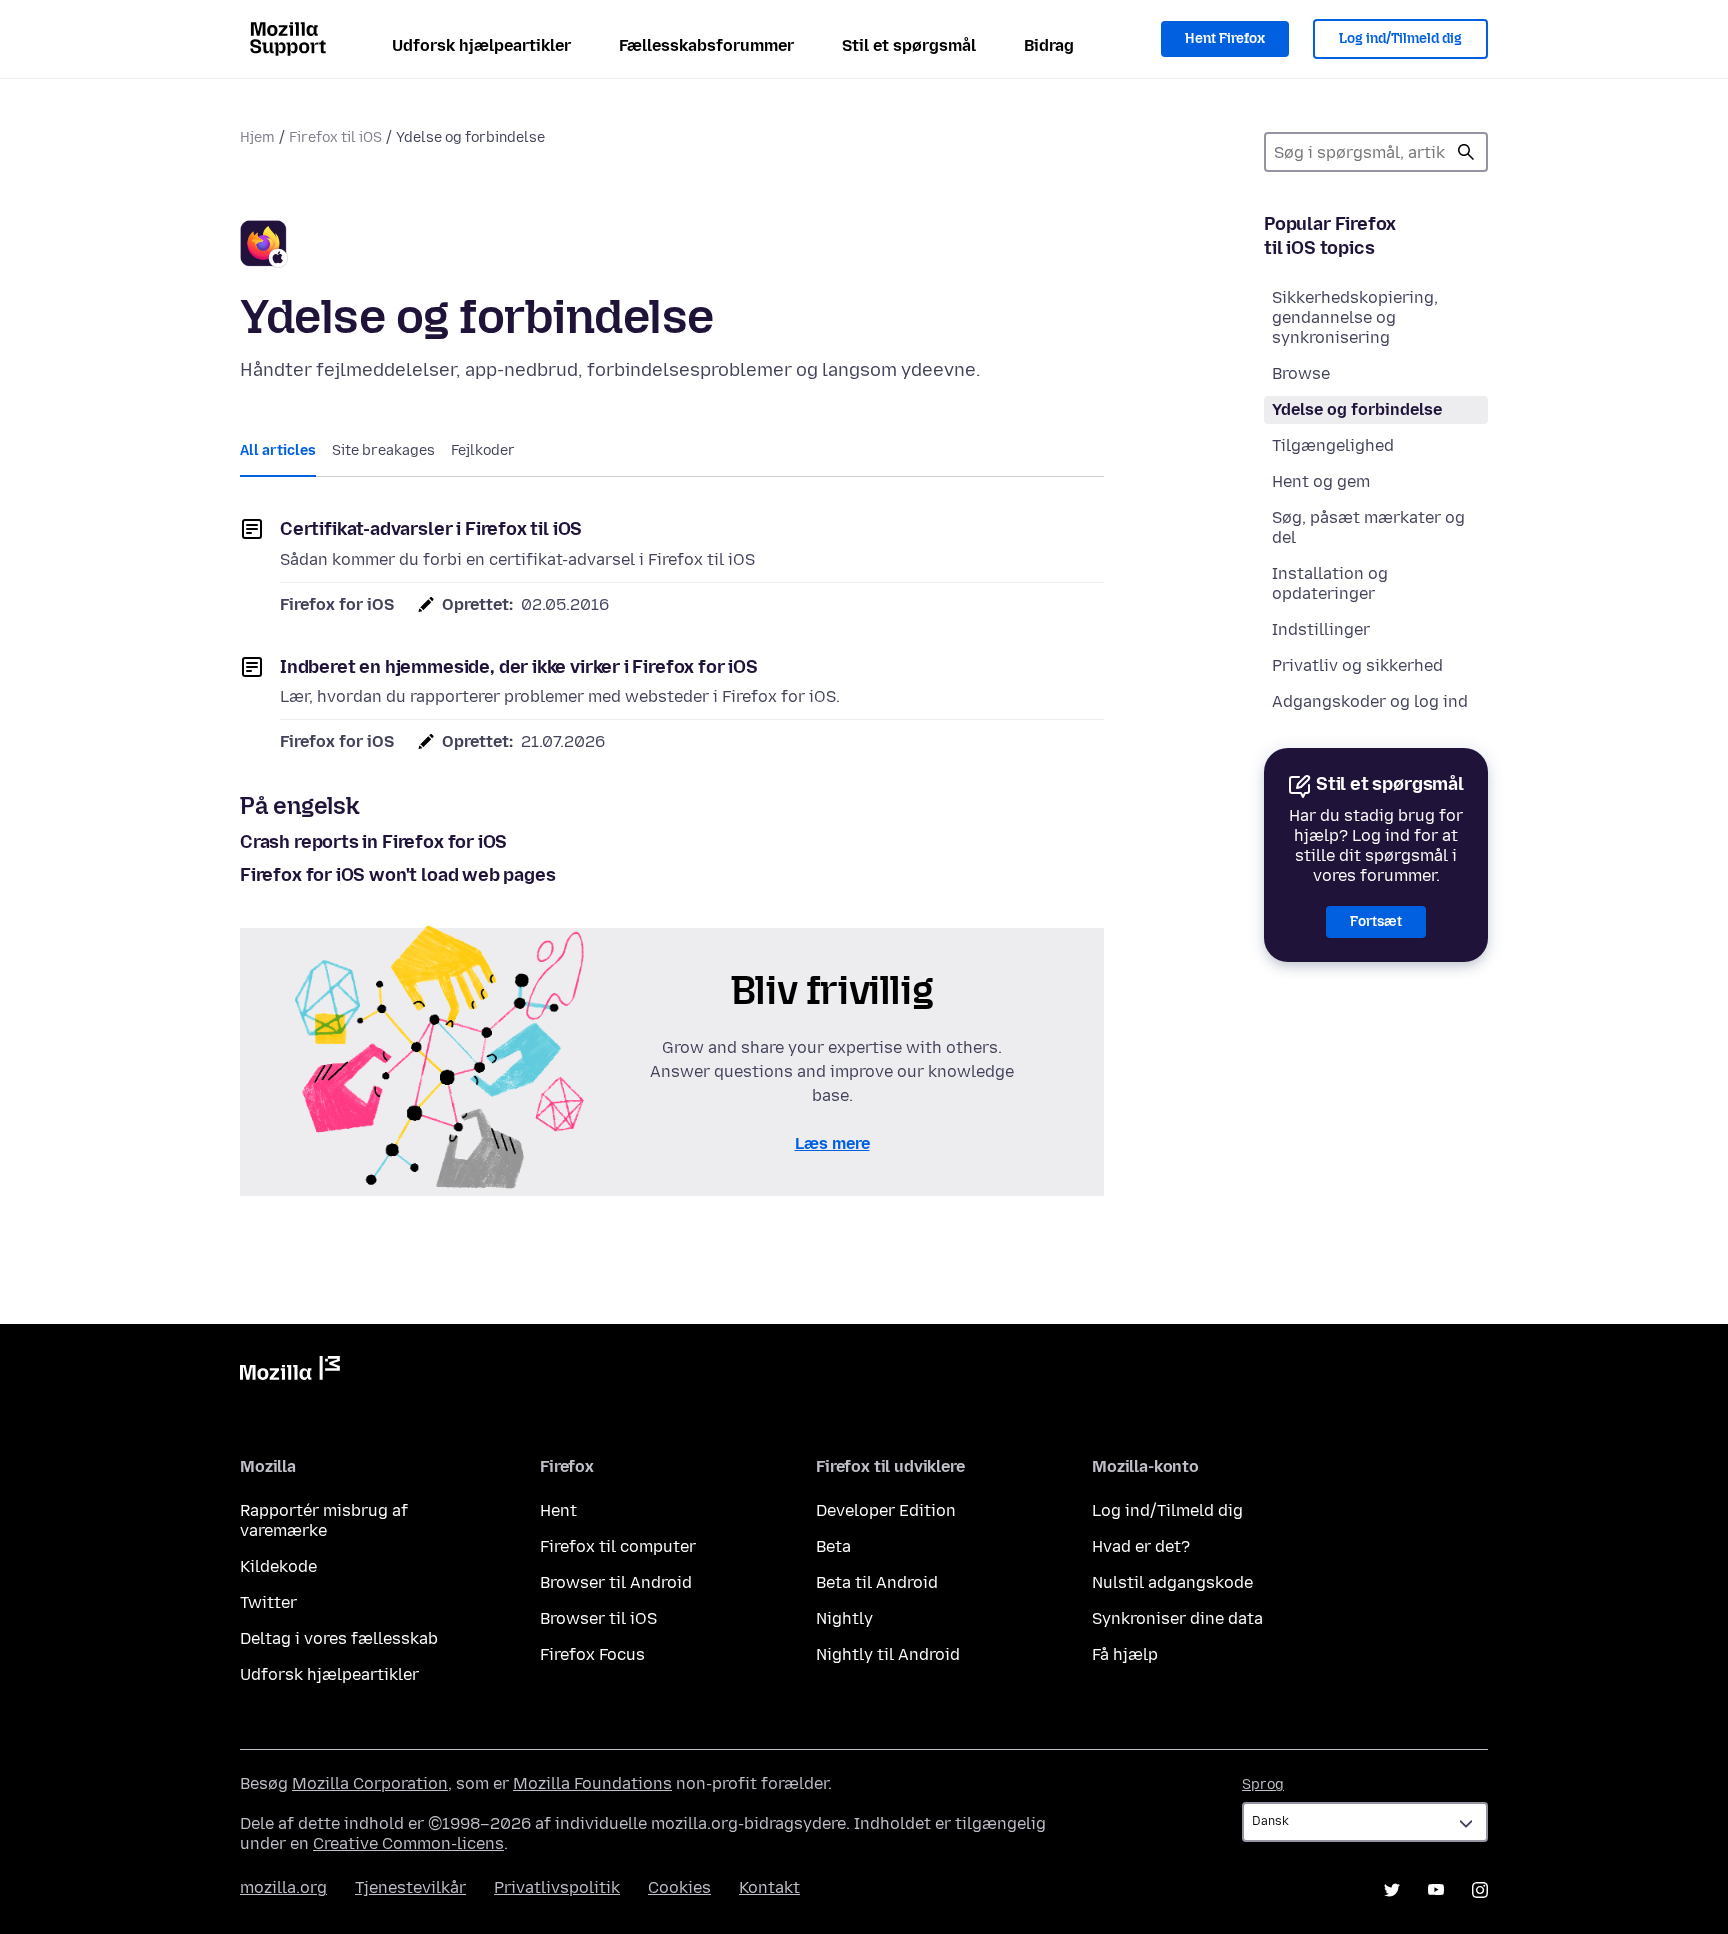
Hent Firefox (1225, 38)
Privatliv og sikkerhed (1357, 665)
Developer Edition (886, 1510)
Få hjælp (1125, 1654)
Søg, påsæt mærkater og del (1368, 527)
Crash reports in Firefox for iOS (373, 842)
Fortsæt (1376, 921)
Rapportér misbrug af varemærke (324, 1520)
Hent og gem (1321, 481)
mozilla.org (283, 1887)
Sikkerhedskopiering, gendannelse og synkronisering (1355, 317)
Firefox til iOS (335, 137)
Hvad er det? (1141, 1546)
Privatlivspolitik (557, 1887)
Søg (1466, 152)
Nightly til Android (888, 1654)
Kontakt (769, 1887)
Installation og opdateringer (1330, 583)
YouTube (1436, 1890)
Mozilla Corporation (370, 1783)
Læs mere (832, 1143)
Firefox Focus (592, 1654)
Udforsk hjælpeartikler (481, 45)
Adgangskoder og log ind (1370, 701)
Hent (558, 1510)
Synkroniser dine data (1177, 1618)
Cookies (679, 1887)
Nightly (844, 1618)
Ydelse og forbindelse (1357, 409)
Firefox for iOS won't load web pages (398, 875)
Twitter (268, 1602)
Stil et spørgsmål (909, 45)
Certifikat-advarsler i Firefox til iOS (431, 529)
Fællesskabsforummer (706, 45)
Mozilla (290, 1372)
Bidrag (1049, 45)
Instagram (1480, 1890)
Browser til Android (616, 1582)
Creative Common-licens (408, 1843)
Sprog (1263, 1784)
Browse (1301, 373)
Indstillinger (1321, 629)
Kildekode (278, 1566)
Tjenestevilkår (410, 1887)
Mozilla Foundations (592, 1783)
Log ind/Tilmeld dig (1400, 38)
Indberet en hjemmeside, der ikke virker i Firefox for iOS (519, 667)
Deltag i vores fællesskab (339, 1638)
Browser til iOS (598, 1618)
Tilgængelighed (1333, 445)
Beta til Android (877, 1582)
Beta (833, 1546)
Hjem (257, 137)
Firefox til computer (618, 1546)
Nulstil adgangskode (1172, 1582)
